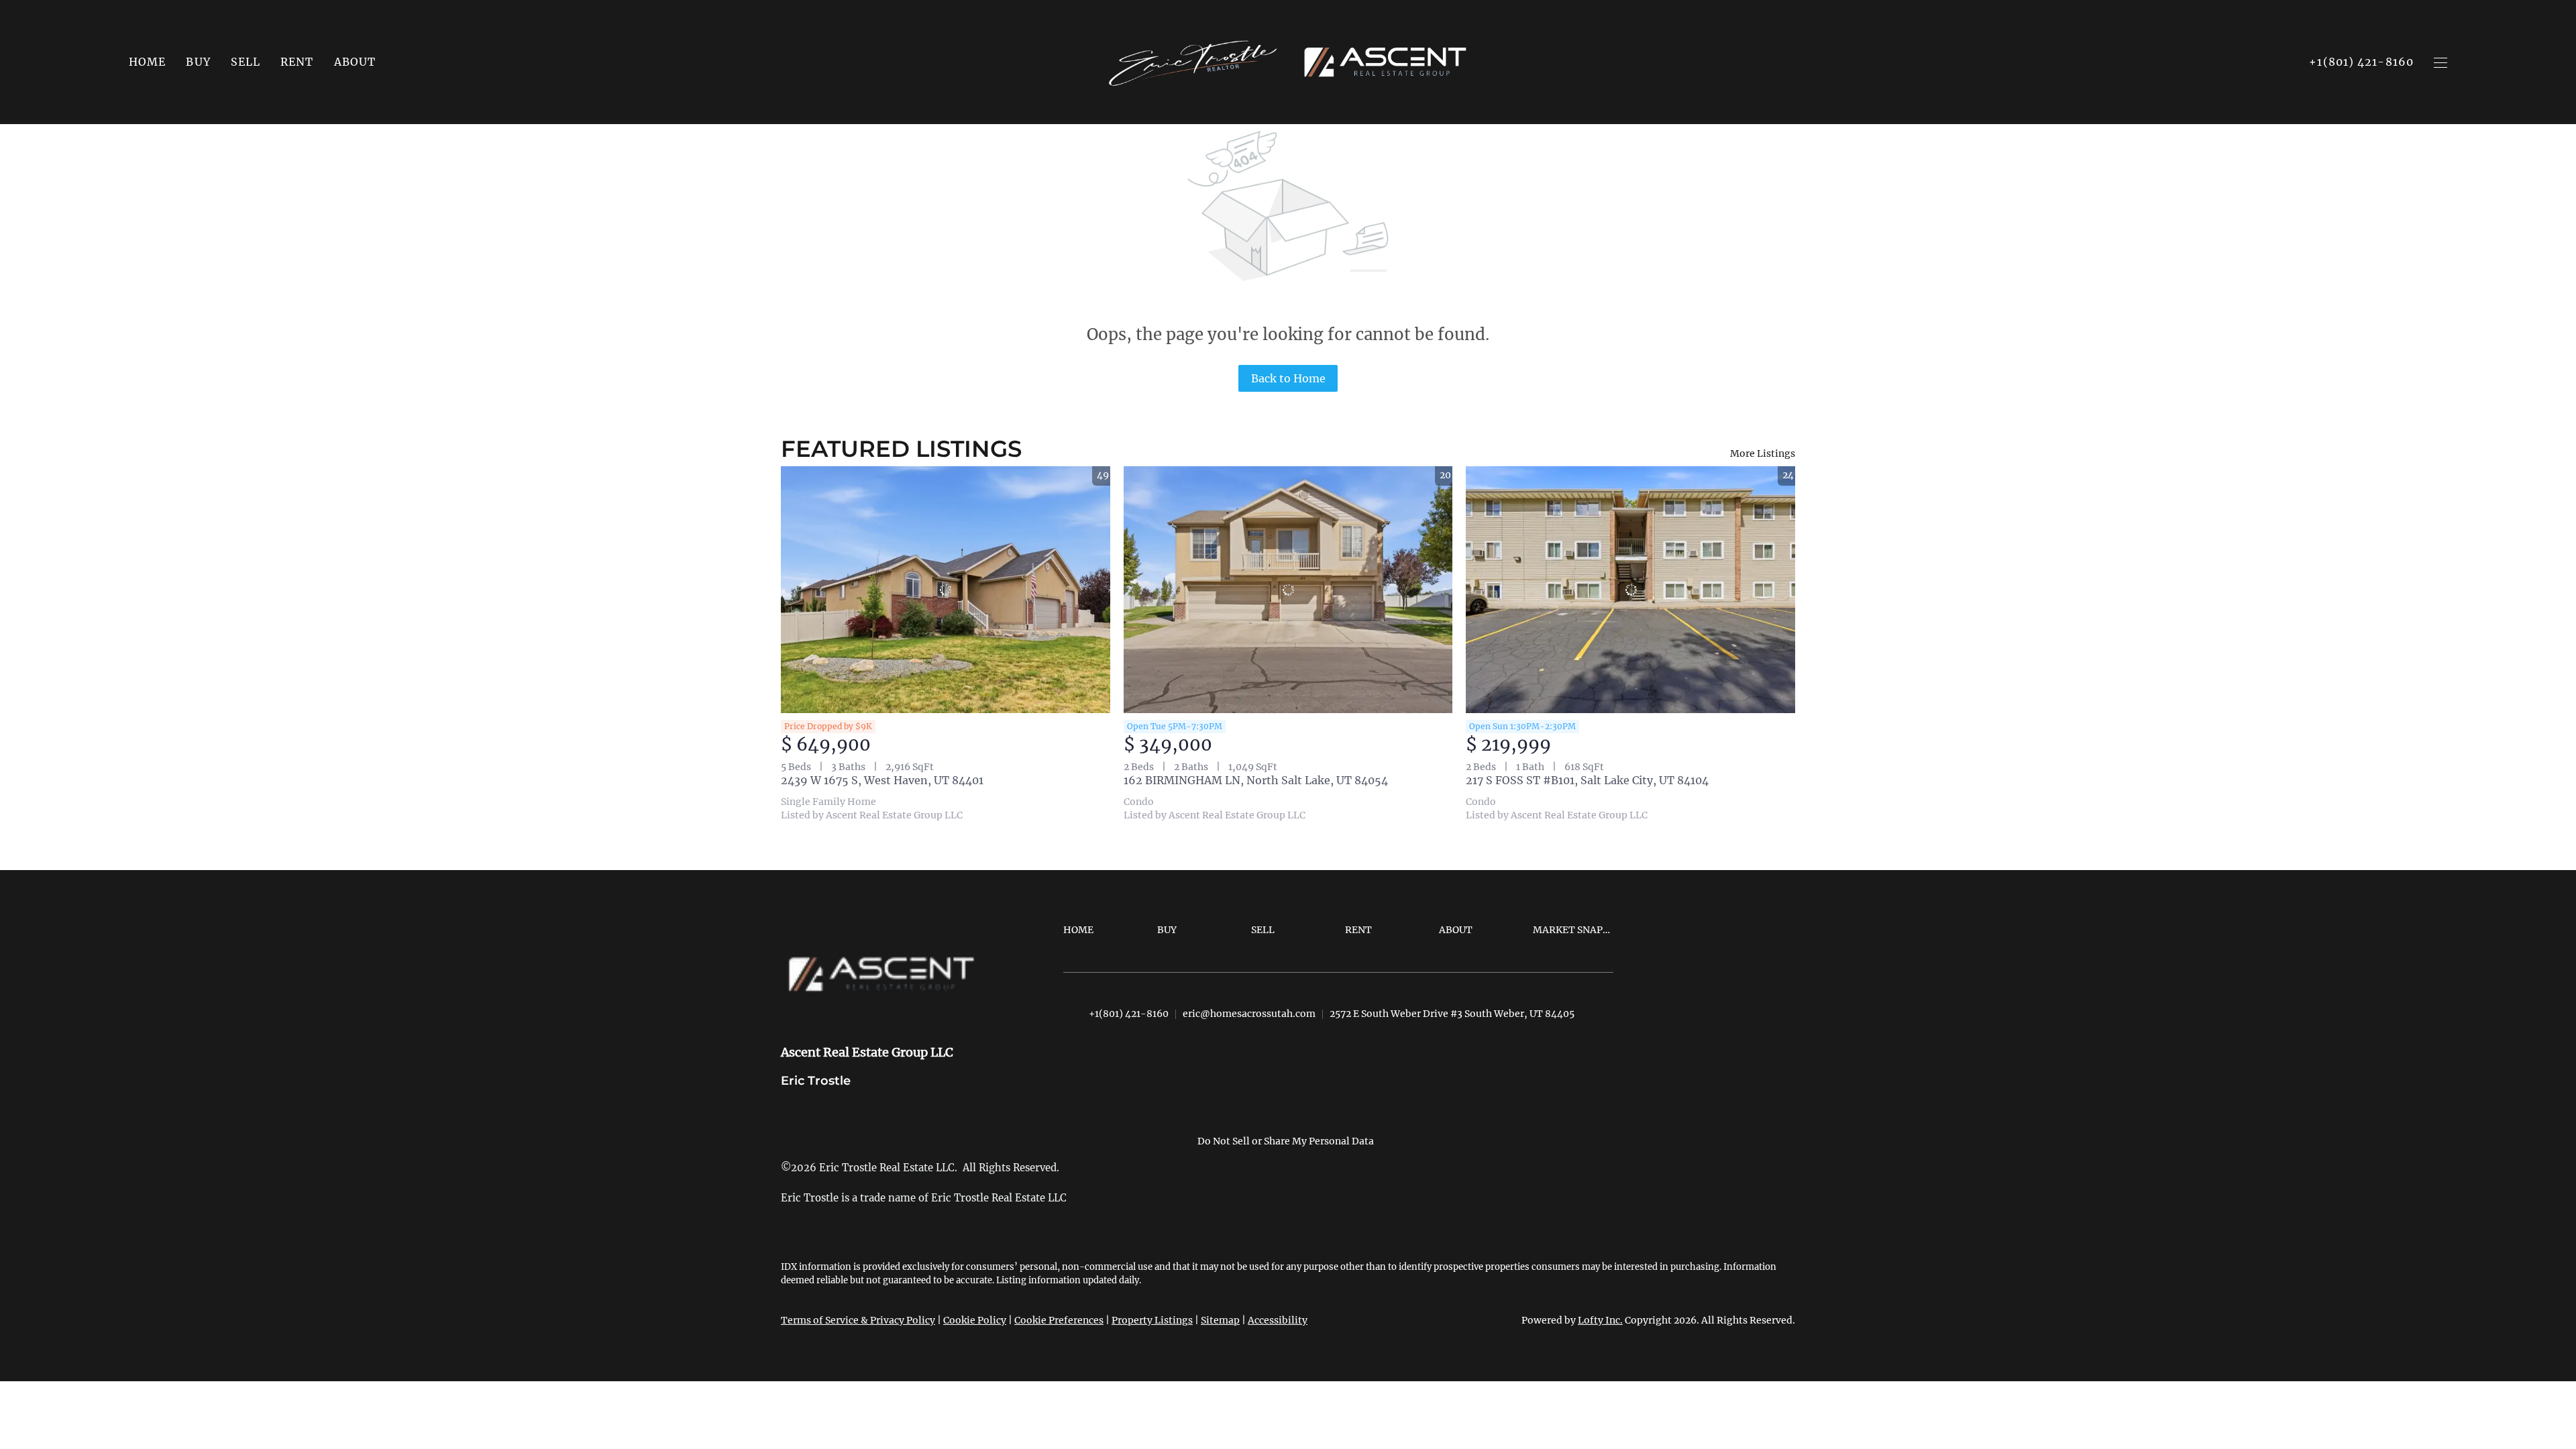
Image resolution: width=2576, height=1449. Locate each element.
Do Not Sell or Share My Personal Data (1286, 1141)
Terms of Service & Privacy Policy (858, 1320)
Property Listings (1152, 1320)
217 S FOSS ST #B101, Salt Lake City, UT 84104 (1587, 780)
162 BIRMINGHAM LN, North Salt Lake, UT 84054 (1256, 780)
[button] (198, 62)
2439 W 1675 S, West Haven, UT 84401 (882, 780)
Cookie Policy (975, 1320)
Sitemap (1220, 1320)
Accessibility (1278, 1320)
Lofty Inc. (1600, 1320)
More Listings (1763, 453)
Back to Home (1288, 378)
